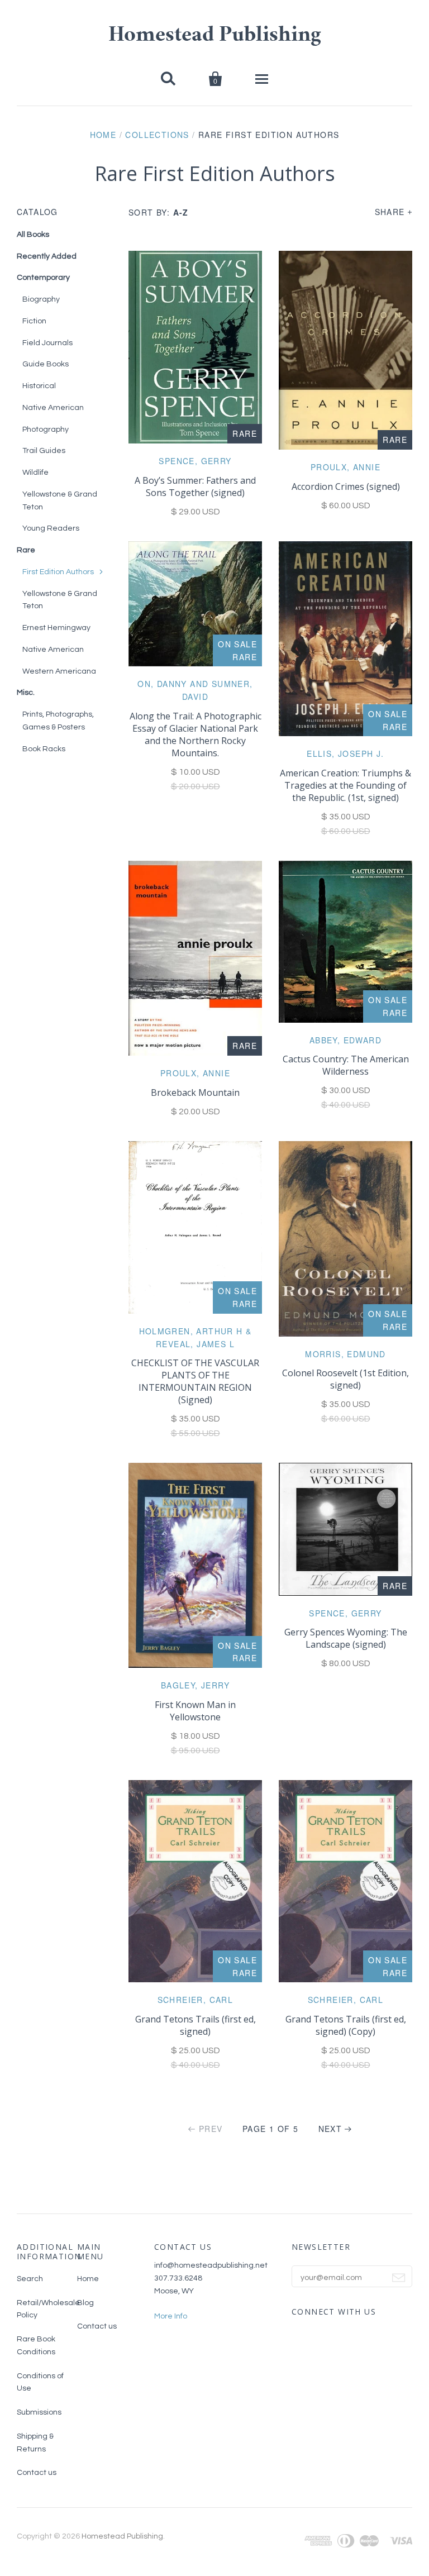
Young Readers (51, 528)
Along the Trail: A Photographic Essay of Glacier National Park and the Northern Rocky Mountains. (196, 734)
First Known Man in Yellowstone (195, 1711)
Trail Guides (44, 451)
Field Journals (47, 343)
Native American (53, 408)
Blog (85, 2303)
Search (30, 2279)
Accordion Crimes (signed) (346, 486)
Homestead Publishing (215, 36)
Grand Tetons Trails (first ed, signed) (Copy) (346, 2025)
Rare (26, 550)
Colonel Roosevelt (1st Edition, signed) (345, 1379)
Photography (46, 430)
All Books (33, 235)
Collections (157, 135)
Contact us (37, 2473)
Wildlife (35, 473)
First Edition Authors (58, 572)
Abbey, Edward (345, 1040)
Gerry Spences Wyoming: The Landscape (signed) (346, 1638)
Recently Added (47, 256)
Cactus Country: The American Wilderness (346, 1065)
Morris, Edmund (345, 1354)
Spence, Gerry (195, 461)
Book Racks (44, 749)
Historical (39, 386)
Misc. (26, 693)
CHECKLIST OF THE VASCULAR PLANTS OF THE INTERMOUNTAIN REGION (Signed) (195, 1381)
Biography (41, 299)
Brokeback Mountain (195, 1093)
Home (103, 135)
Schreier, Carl (196, 2000)
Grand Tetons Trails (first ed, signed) (196, 2025)
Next (330, 2129)
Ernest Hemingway (56, 628)
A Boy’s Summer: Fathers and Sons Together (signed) (195, 486)
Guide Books (46, 364)
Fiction (34, 321)
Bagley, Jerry (195, 1685)
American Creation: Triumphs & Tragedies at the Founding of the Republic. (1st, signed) (345, 785)
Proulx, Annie (345, 467)
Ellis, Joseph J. (345, 753)
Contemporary (43, 278)
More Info (171, 2316)
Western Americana (59, 671)
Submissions (39, 2412)
